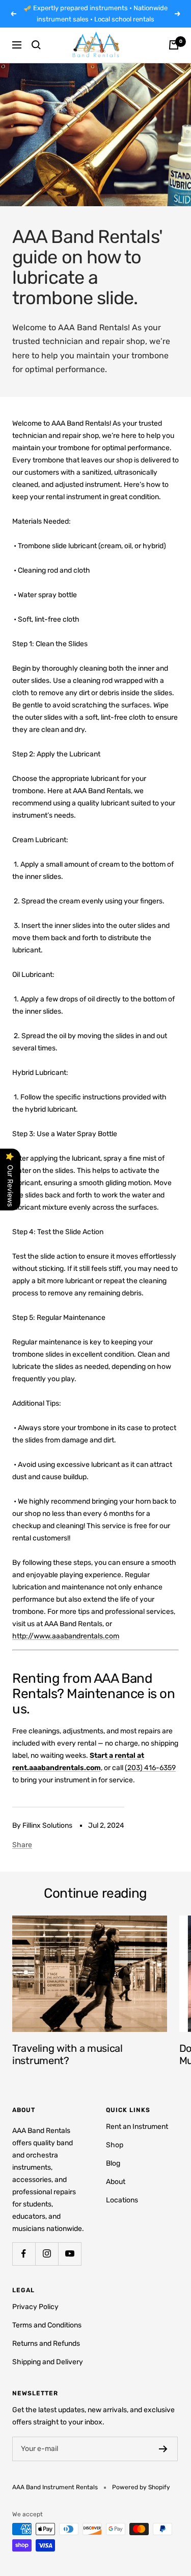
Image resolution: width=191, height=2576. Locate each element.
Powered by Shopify (141, 2487)
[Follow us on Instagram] (47, 2254)
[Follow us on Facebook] (24, 2254)
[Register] (163, 2449)
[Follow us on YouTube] (70, 2254)
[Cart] (174, 45)
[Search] (36, 45)
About (116, 2182)
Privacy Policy (35, 2307)
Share (22, 1845)
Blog (113, 2163)
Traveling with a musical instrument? (67, 2054)
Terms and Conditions (47, 2325)
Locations (122, 2200)
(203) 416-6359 (150, 1768)
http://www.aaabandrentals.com (66, 1636)
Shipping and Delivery (48, 2362)
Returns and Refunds (46, 2344)
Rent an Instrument (137, 2127)
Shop (115, 2145)
